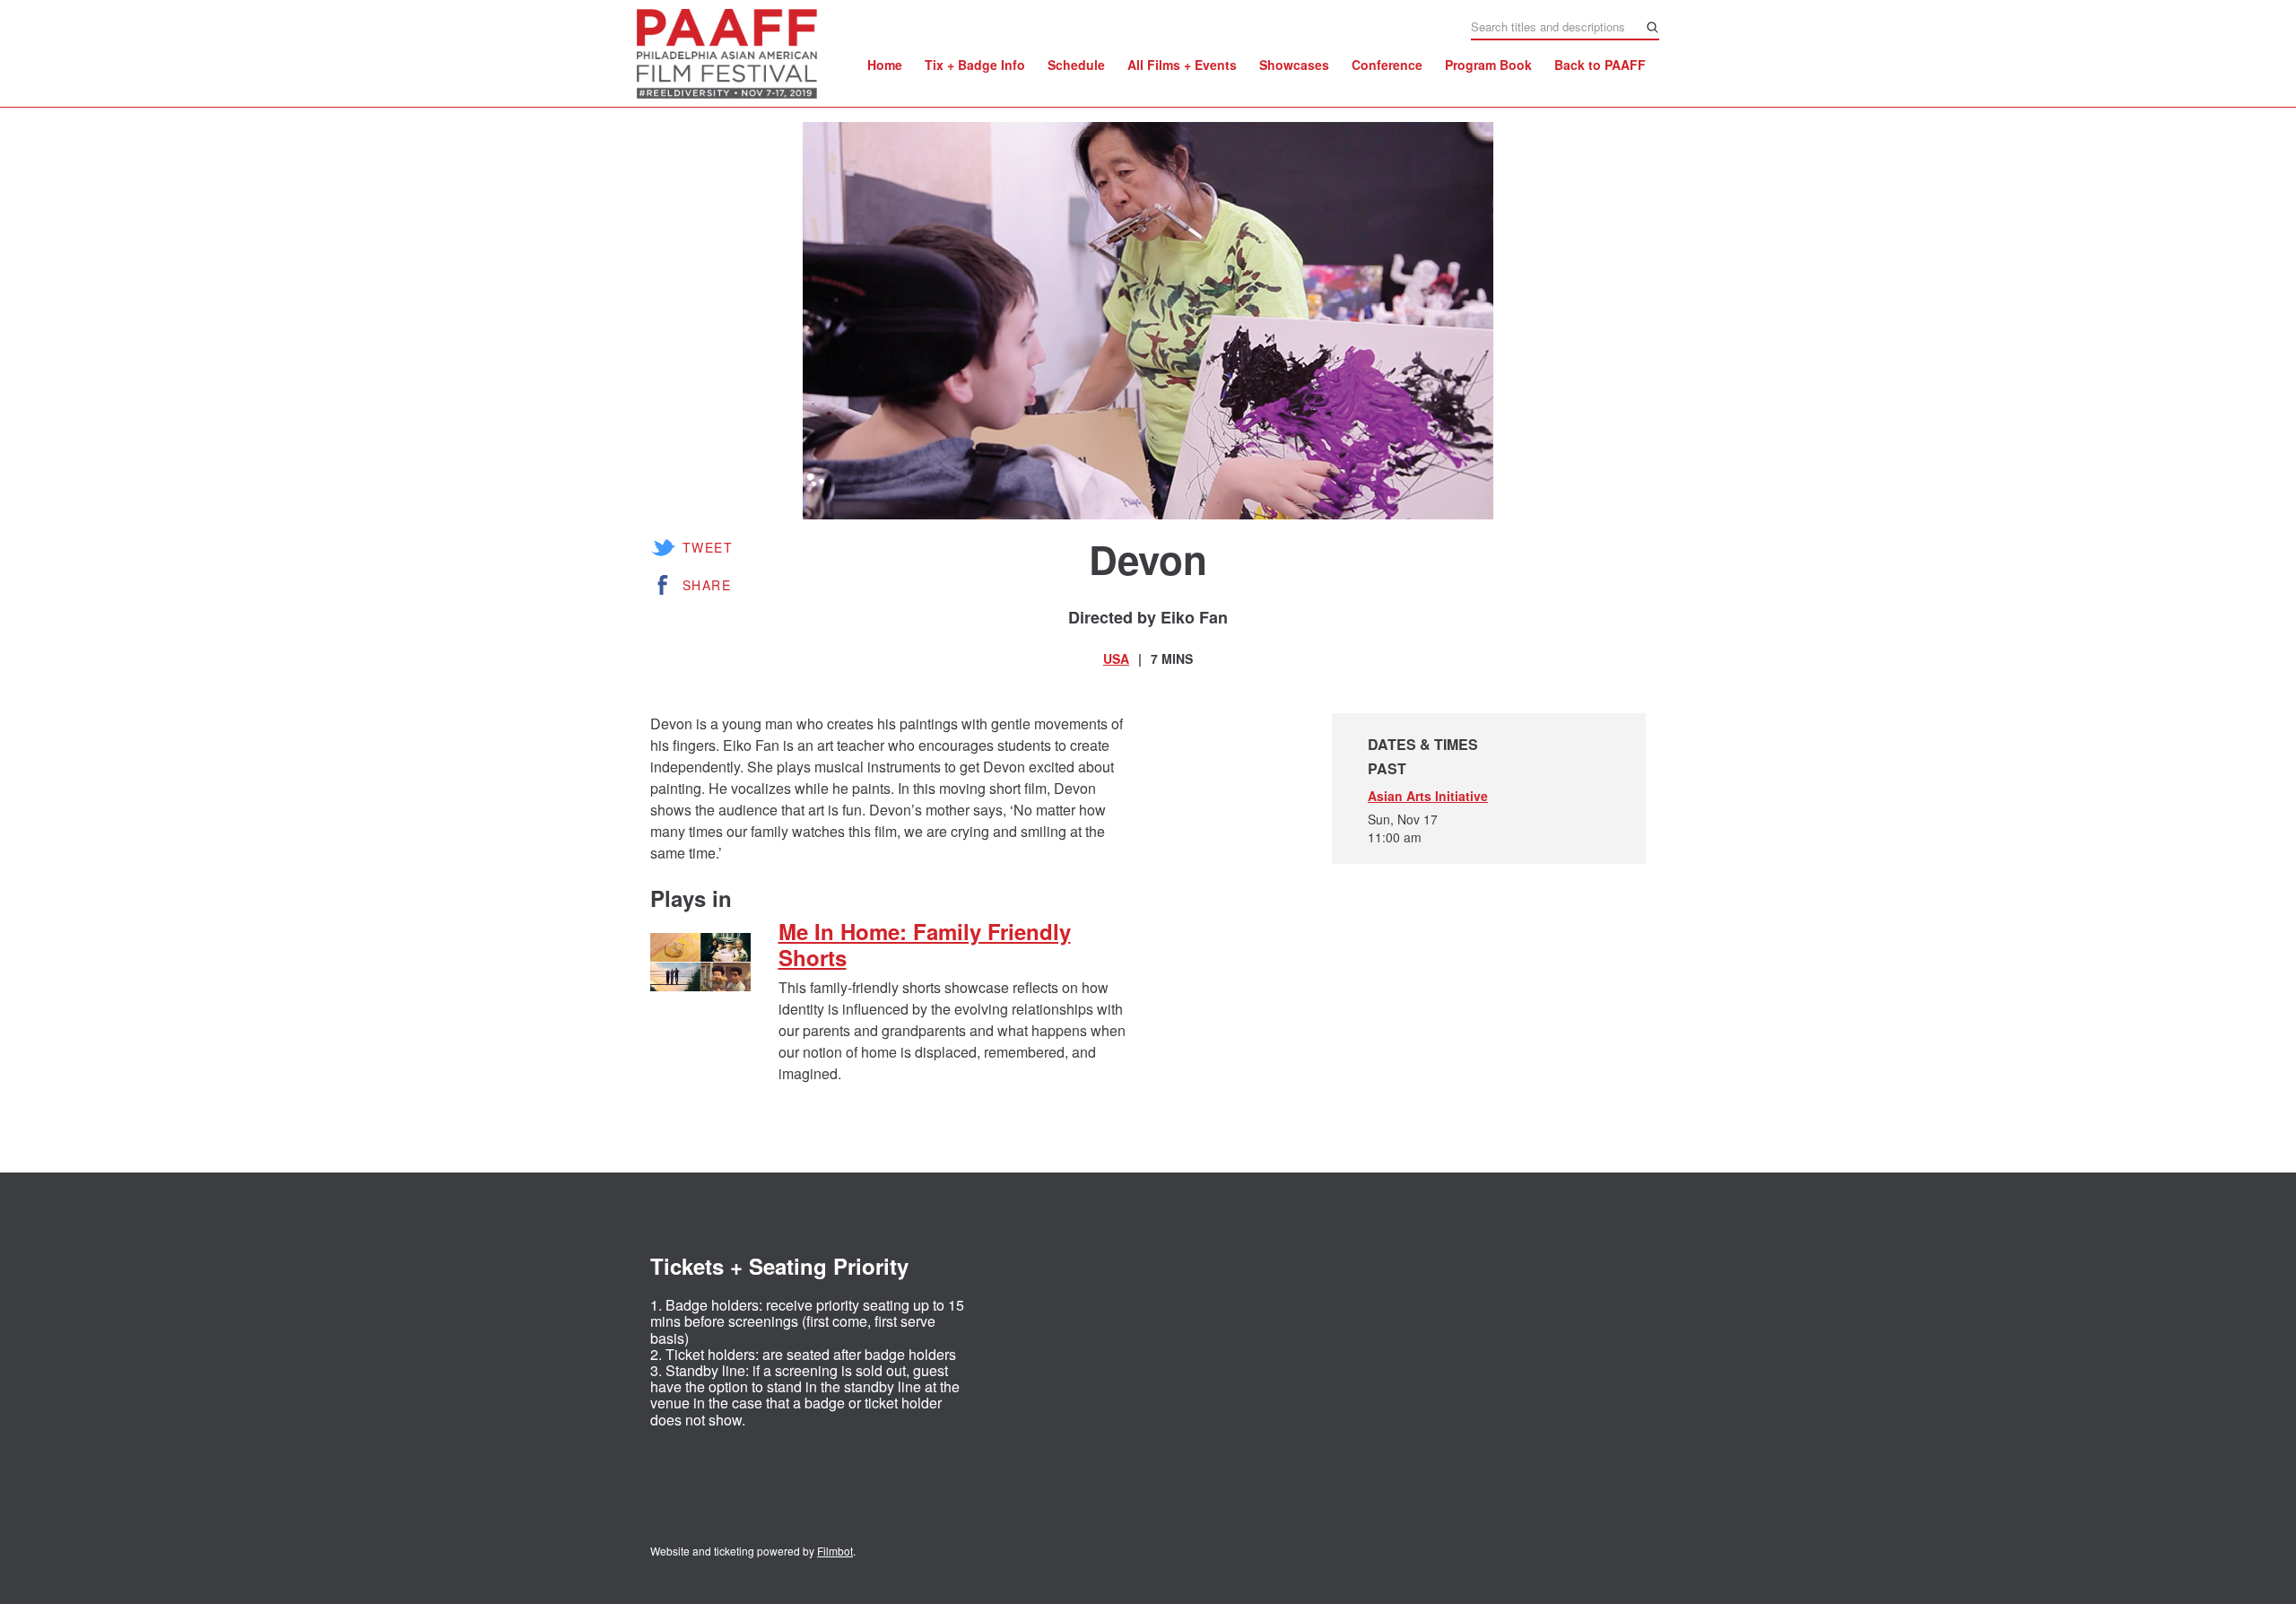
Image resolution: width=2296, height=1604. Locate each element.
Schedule (1076, 65)
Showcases (1294, 65)
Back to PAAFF (1600, 65)
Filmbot (835, 1551)
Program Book (1488, 65)
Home (885, 65)
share (707, 585)
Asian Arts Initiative (1428, 796)
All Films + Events (1182, 65)
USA (1116, 658)
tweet (708, 547)
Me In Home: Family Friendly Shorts (925, 944)
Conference (1387, 65)
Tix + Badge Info (975, 65)
